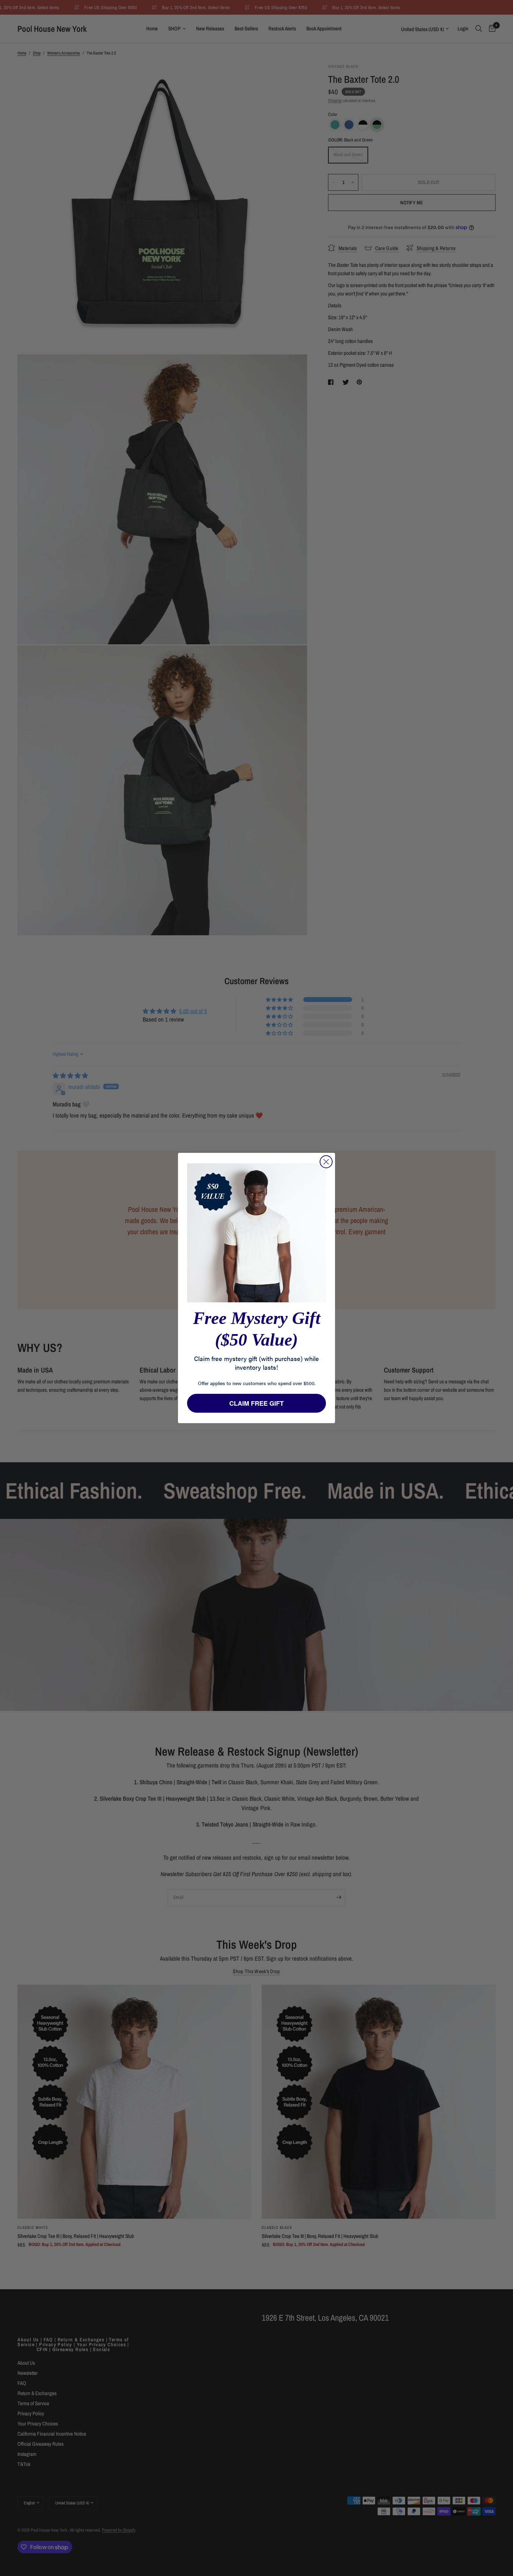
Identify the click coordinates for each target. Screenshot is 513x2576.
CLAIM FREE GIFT (256, 1403)
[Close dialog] (326, 1162)
